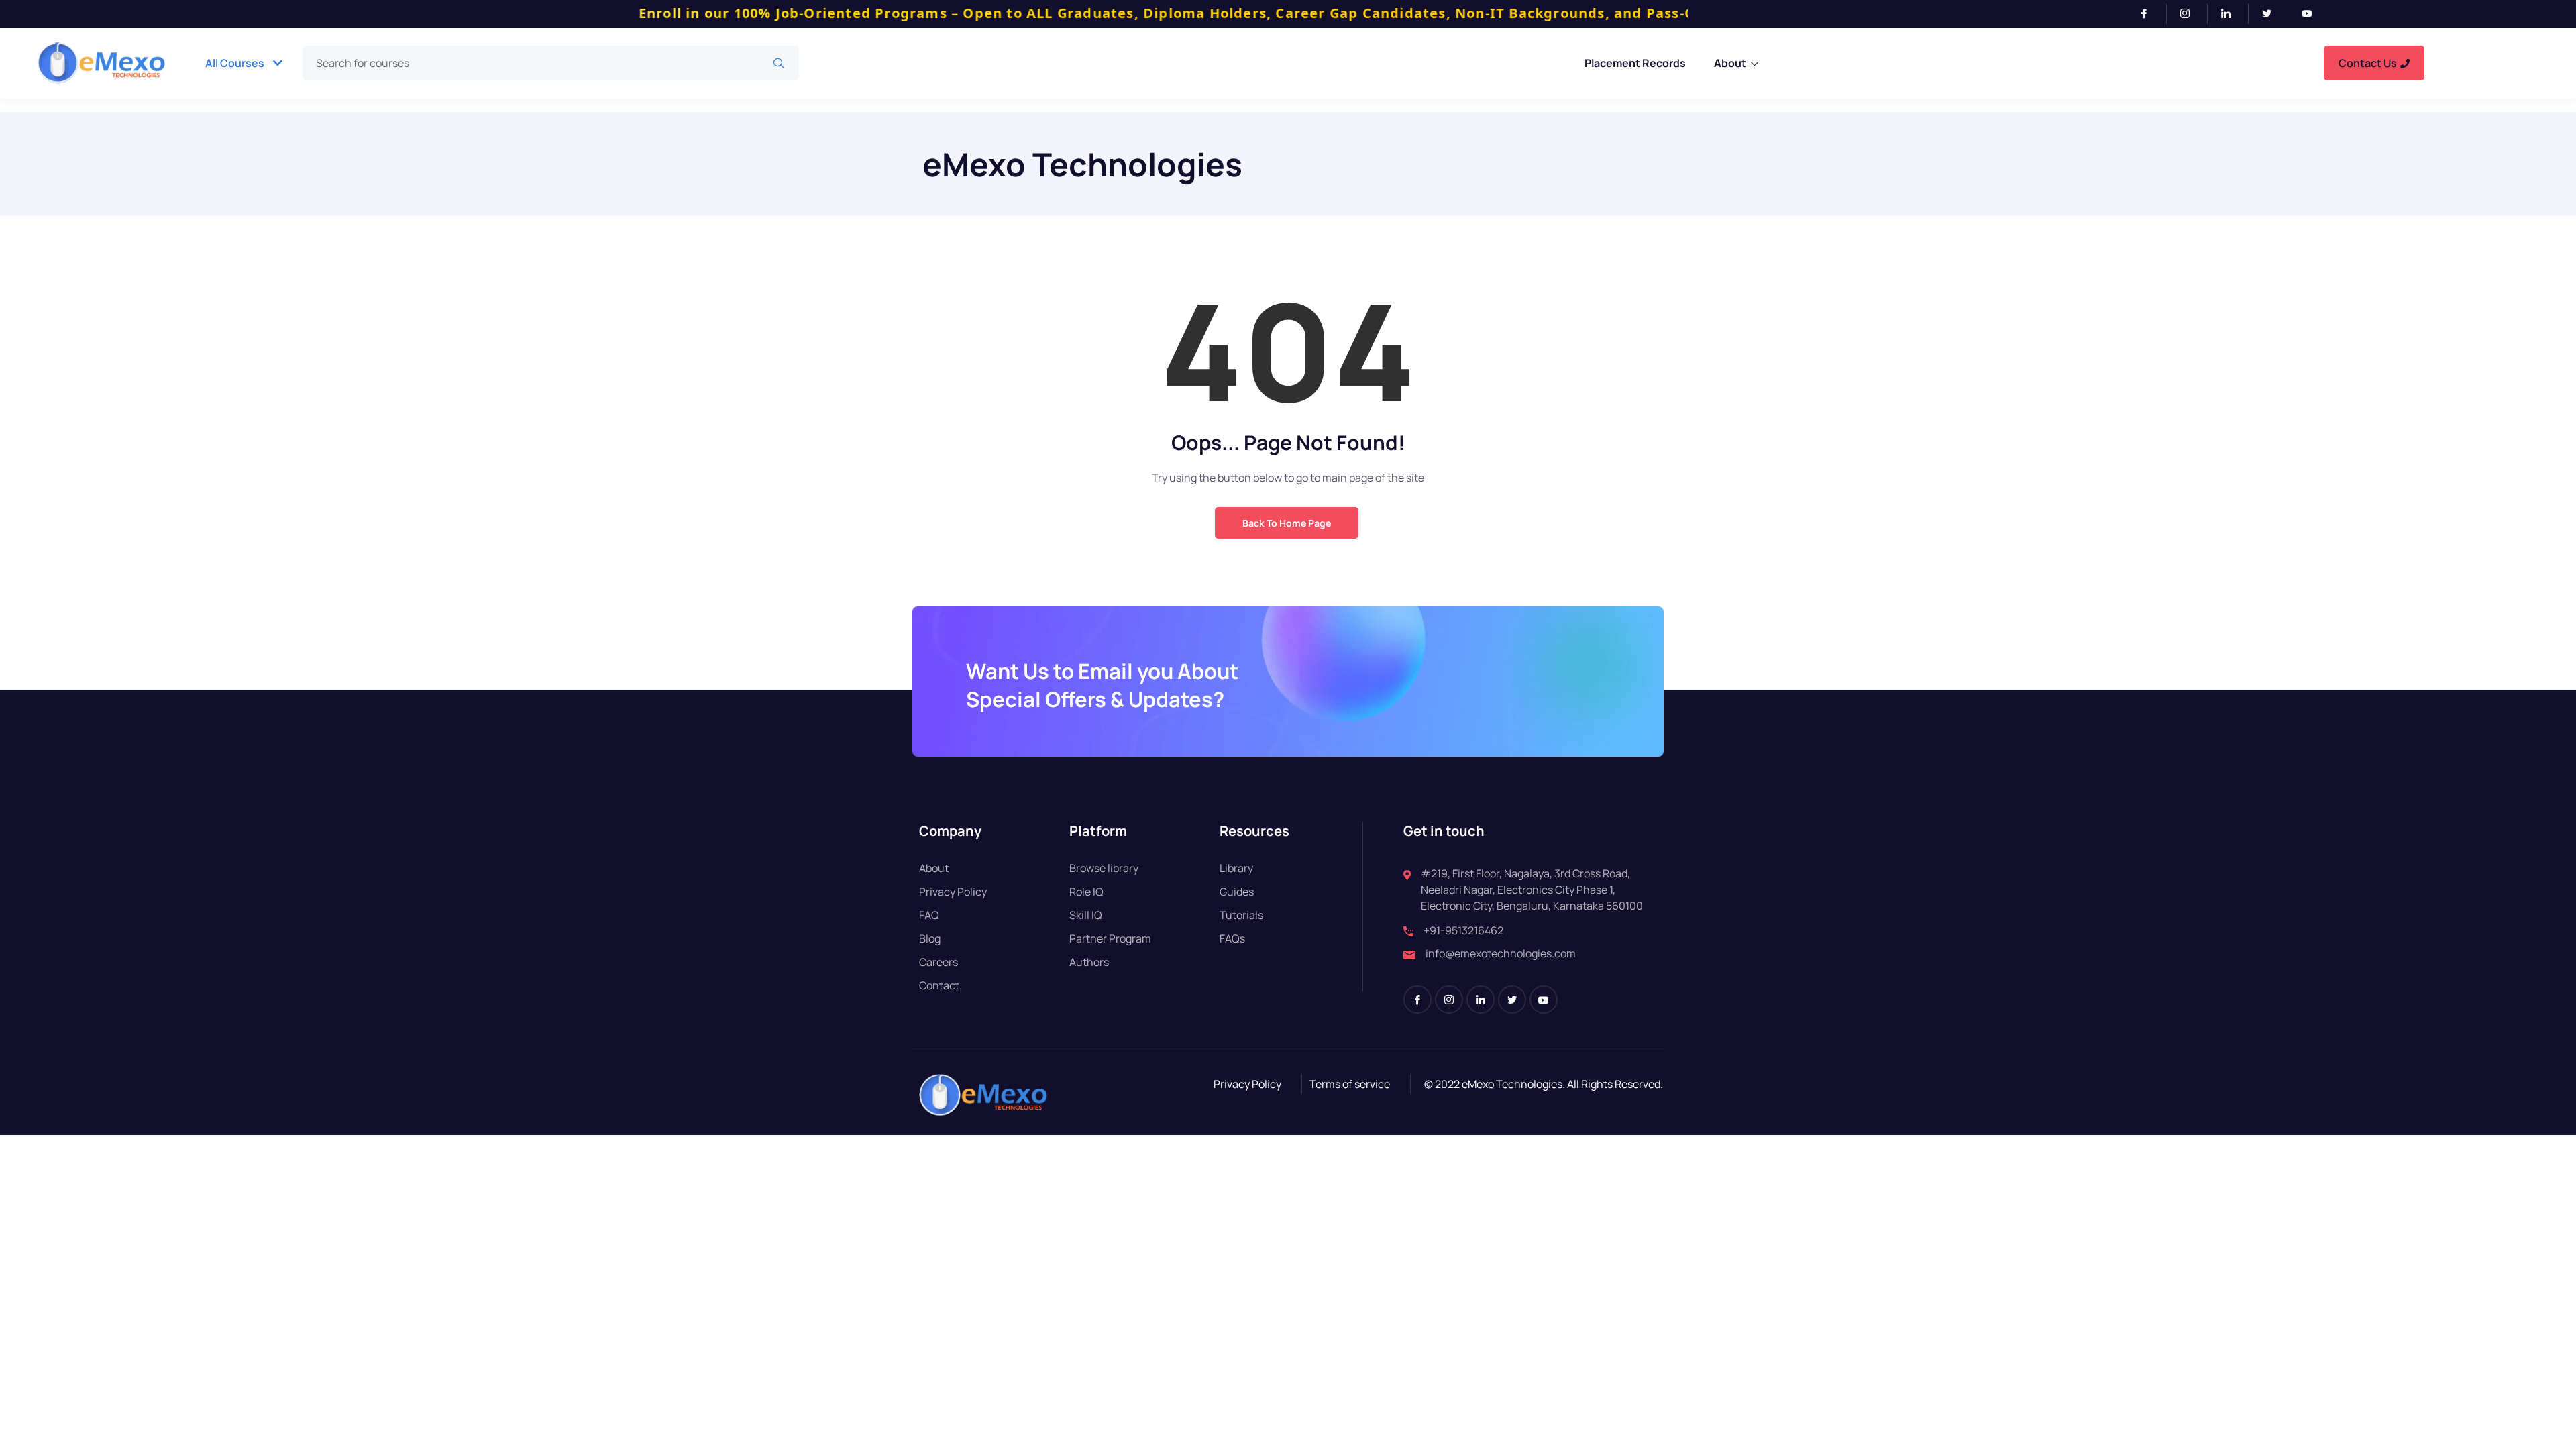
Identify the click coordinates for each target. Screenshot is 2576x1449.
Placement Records (1635, 63)
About (1730, 63)
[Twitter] (2272, 14)
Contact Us (2368, 63)
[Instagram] (2191, 14)
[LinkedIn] (2232, 14)
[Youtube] (2312, 14)
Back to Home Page (1287, 523)
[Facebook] (2150, 14)
